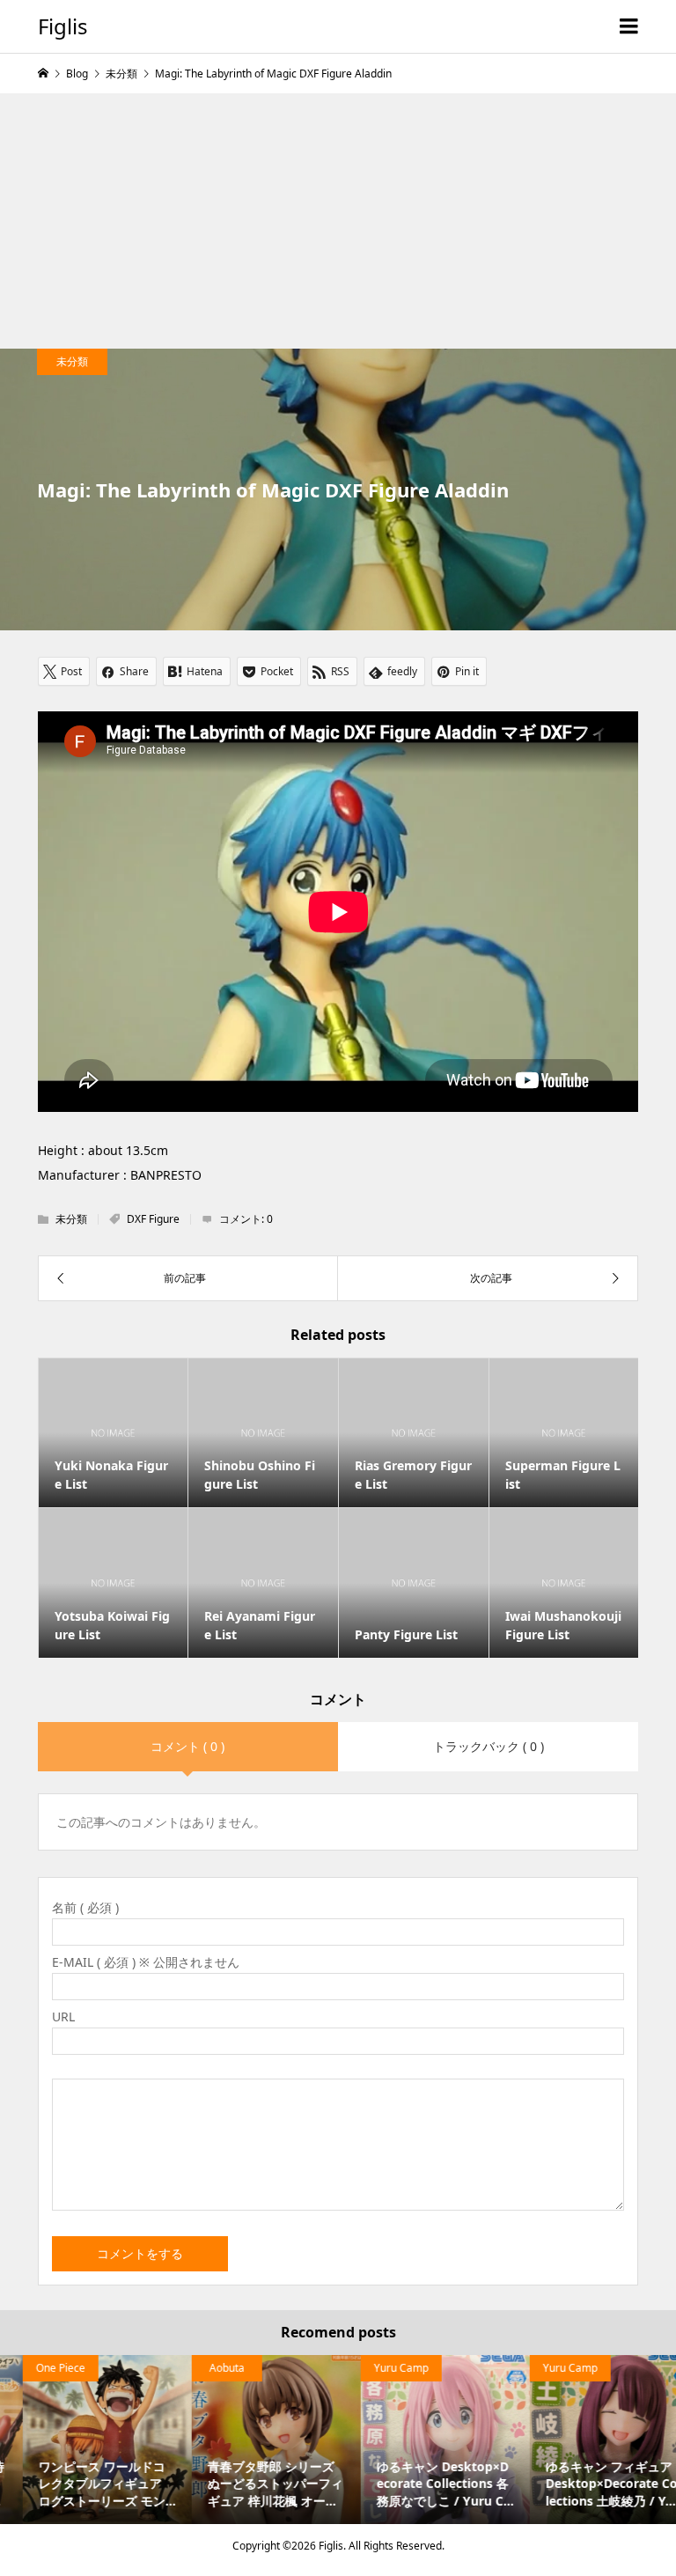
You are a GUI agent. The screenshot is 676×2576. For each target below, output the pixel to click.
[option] (84, 2440)
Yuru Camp (378, 2368)
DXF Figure (153, 1219)
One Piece (38, 2368)
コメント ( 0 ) (187, 1746)
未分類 (72, 361)
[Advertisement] (338, 217)
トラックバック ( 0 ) (489, 1746)
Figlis (63, 26)
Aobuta (204, 2368)
